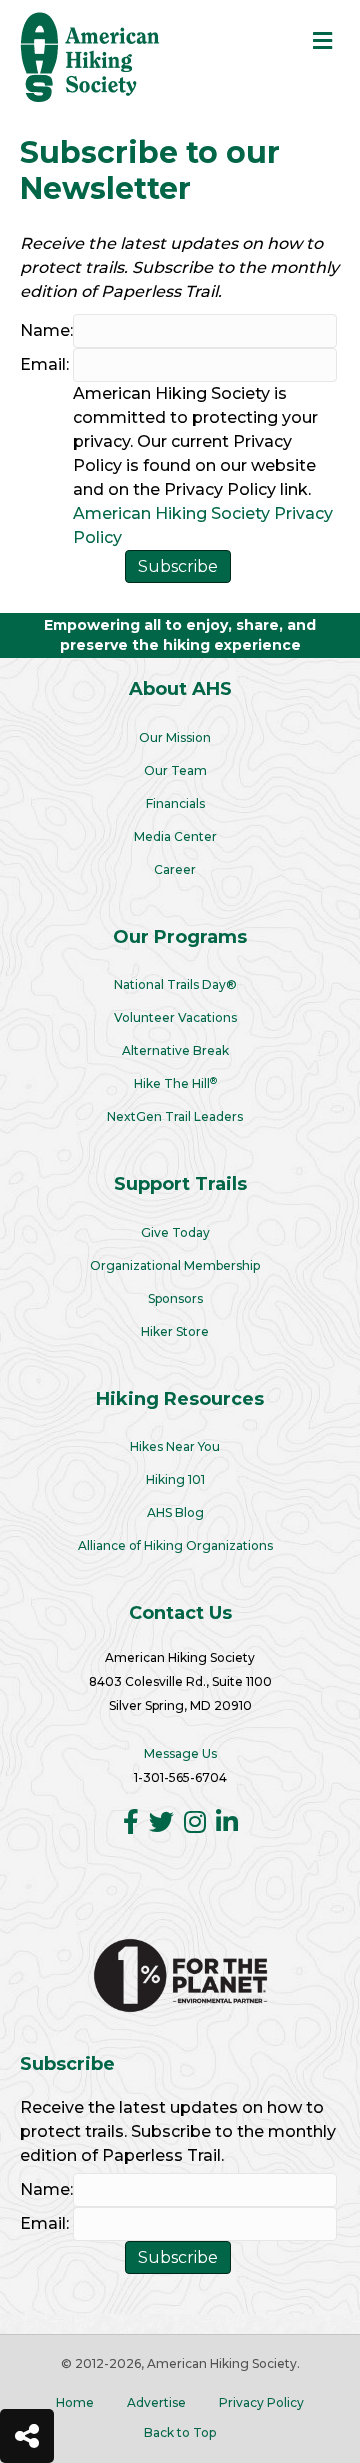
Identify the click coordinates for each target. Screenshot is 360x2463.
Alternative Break (175, 1050)
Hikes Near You (175, 1446)
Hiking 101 (175, 1479)
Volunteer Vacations (175, 1017)
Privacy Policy (261, 2402)
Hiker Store (175, 1331)
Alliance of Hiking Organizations (175, 1545)
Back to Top (180, 2432)
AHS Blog (175, 1512)
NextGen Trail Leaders (175, 1116)
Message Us (180, 1753)
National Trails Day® (175, 984)
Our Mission (175, 737)
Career (175, 869)
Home (75, 2402)
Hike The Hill (175, 1083)
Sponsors (175, 1298)
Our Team (175, 770)
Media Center (175, 836)
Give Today (175, 1232)
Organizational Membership (175, 1265)
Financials (175, 803)
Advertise (156, 2402)
